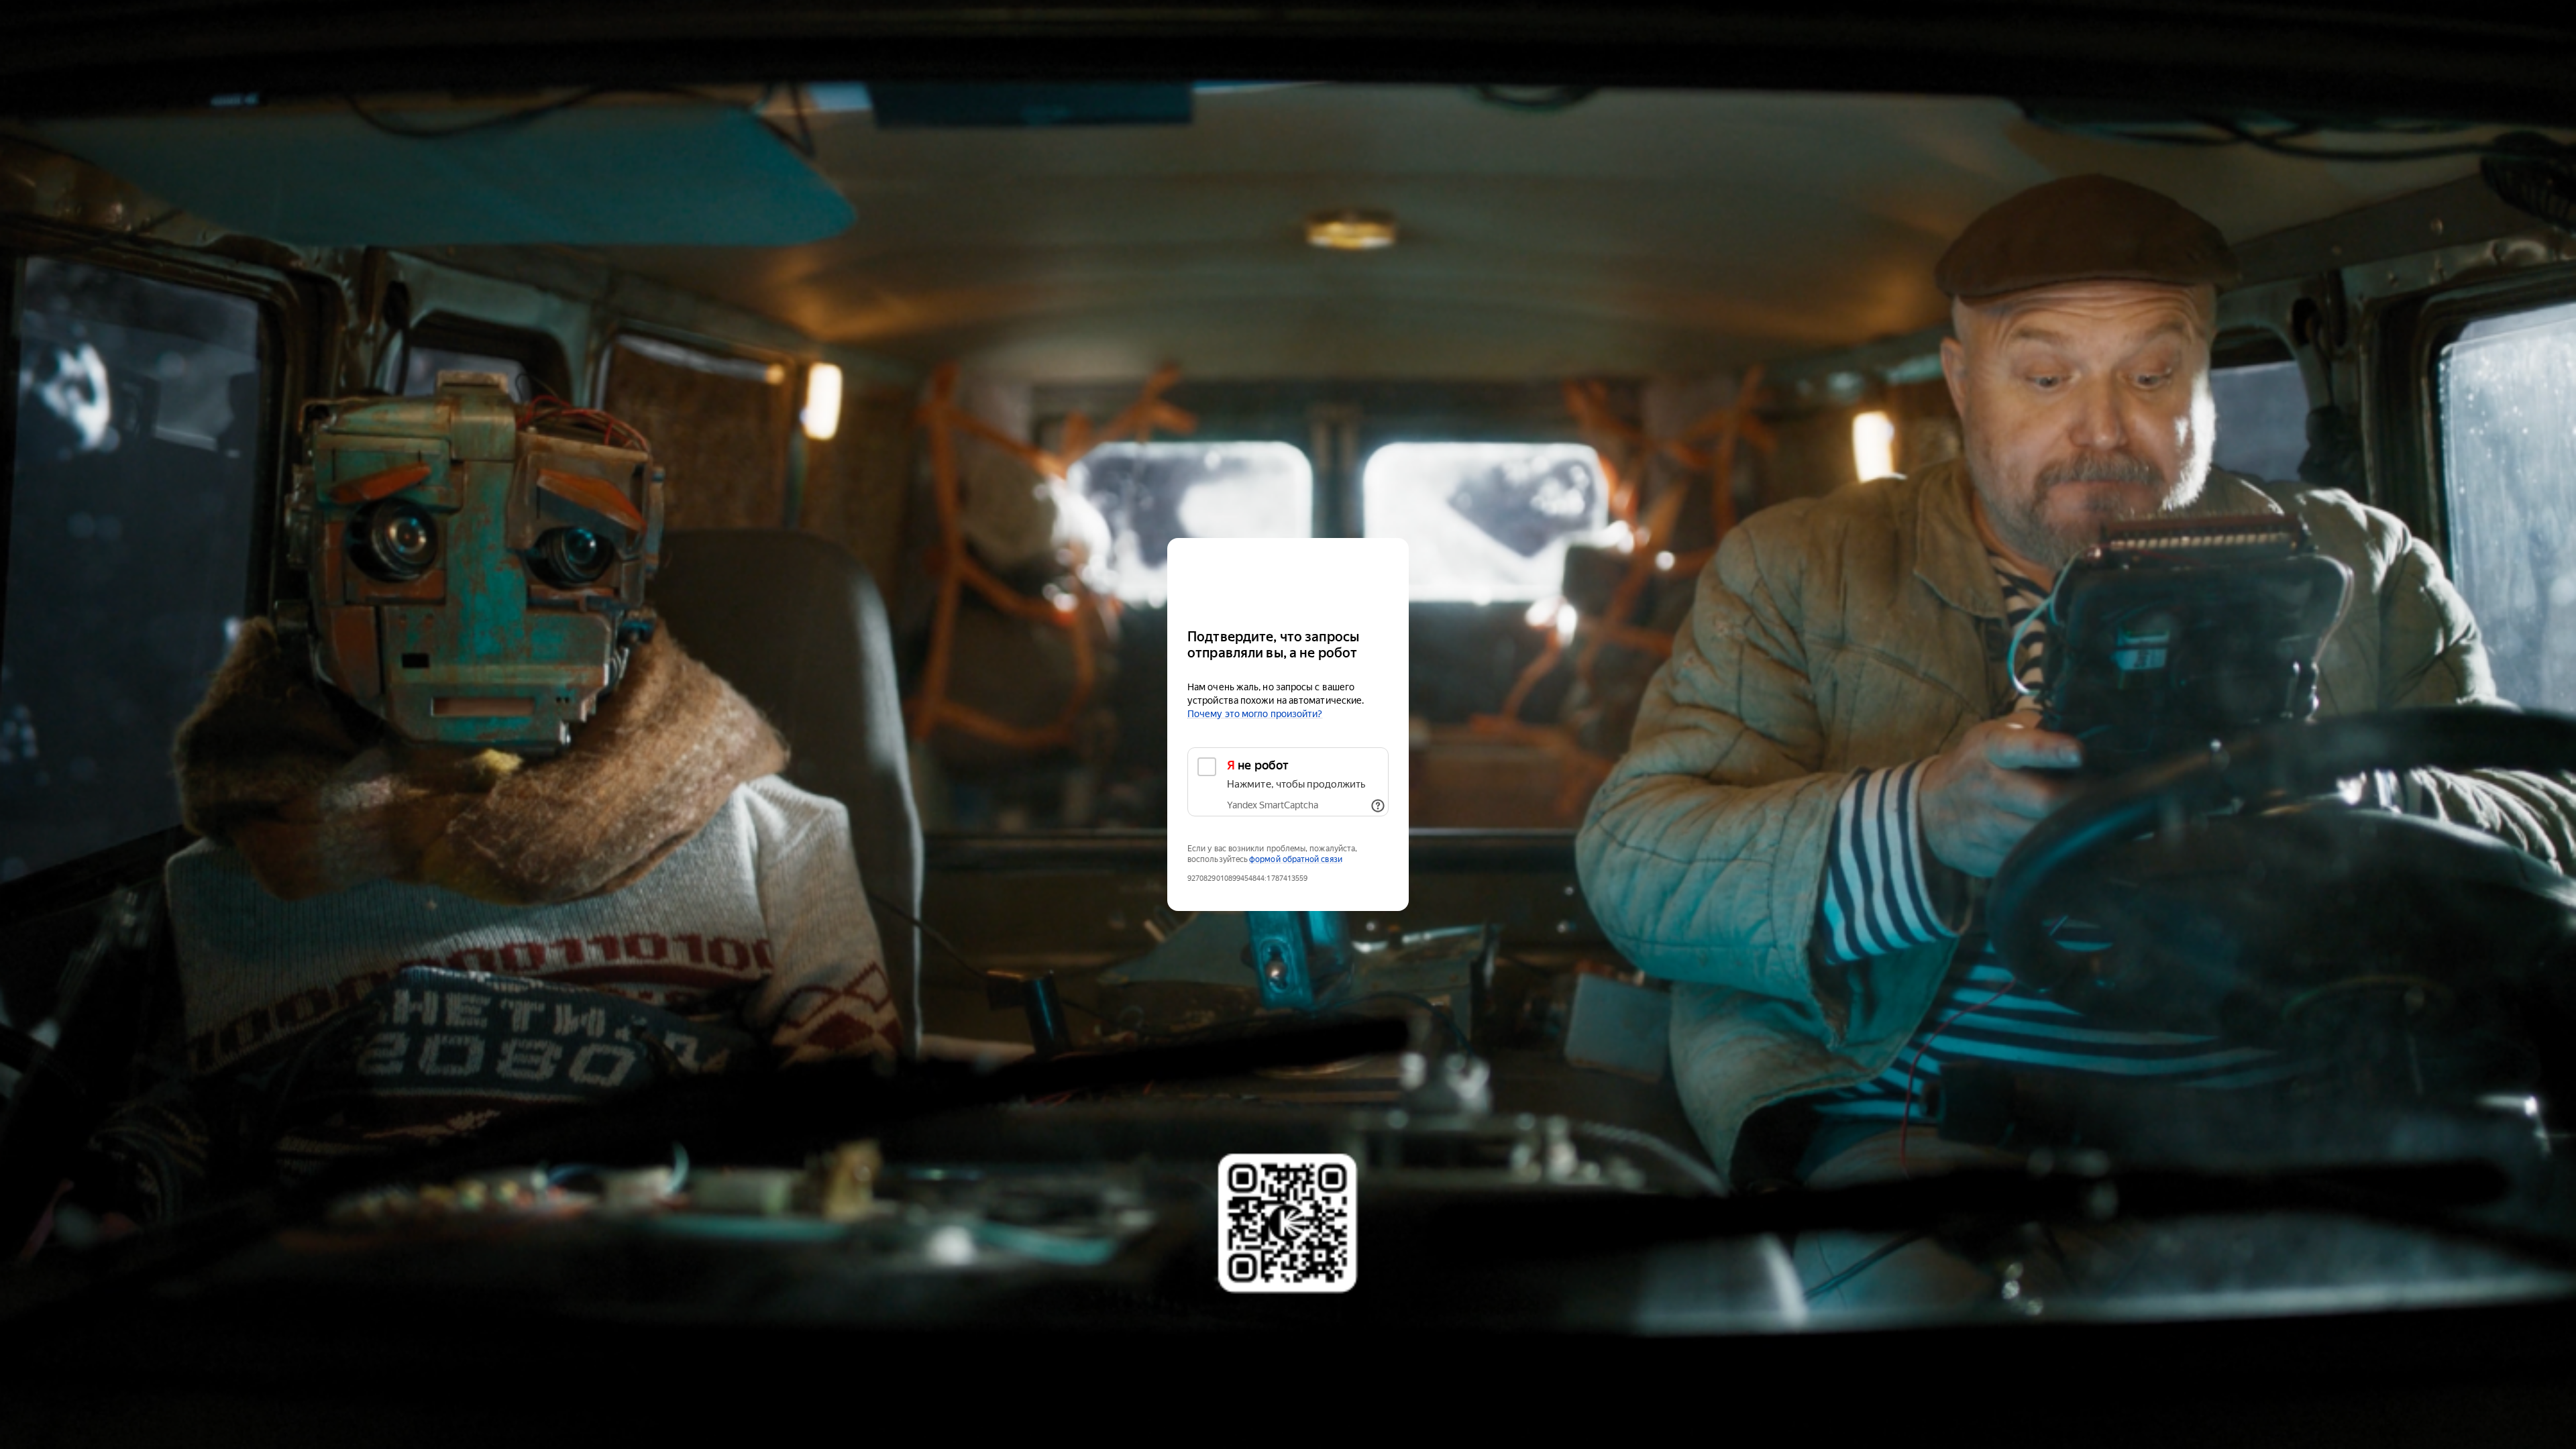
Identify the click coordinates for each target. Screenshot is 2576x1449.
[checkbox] (1288, 782)
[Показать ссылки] (1378, 806)
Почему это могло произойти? (1255, 714)
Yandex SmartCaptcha (1273, 805)
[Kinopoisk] (1288, 577)
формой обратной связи (1296, 859)
